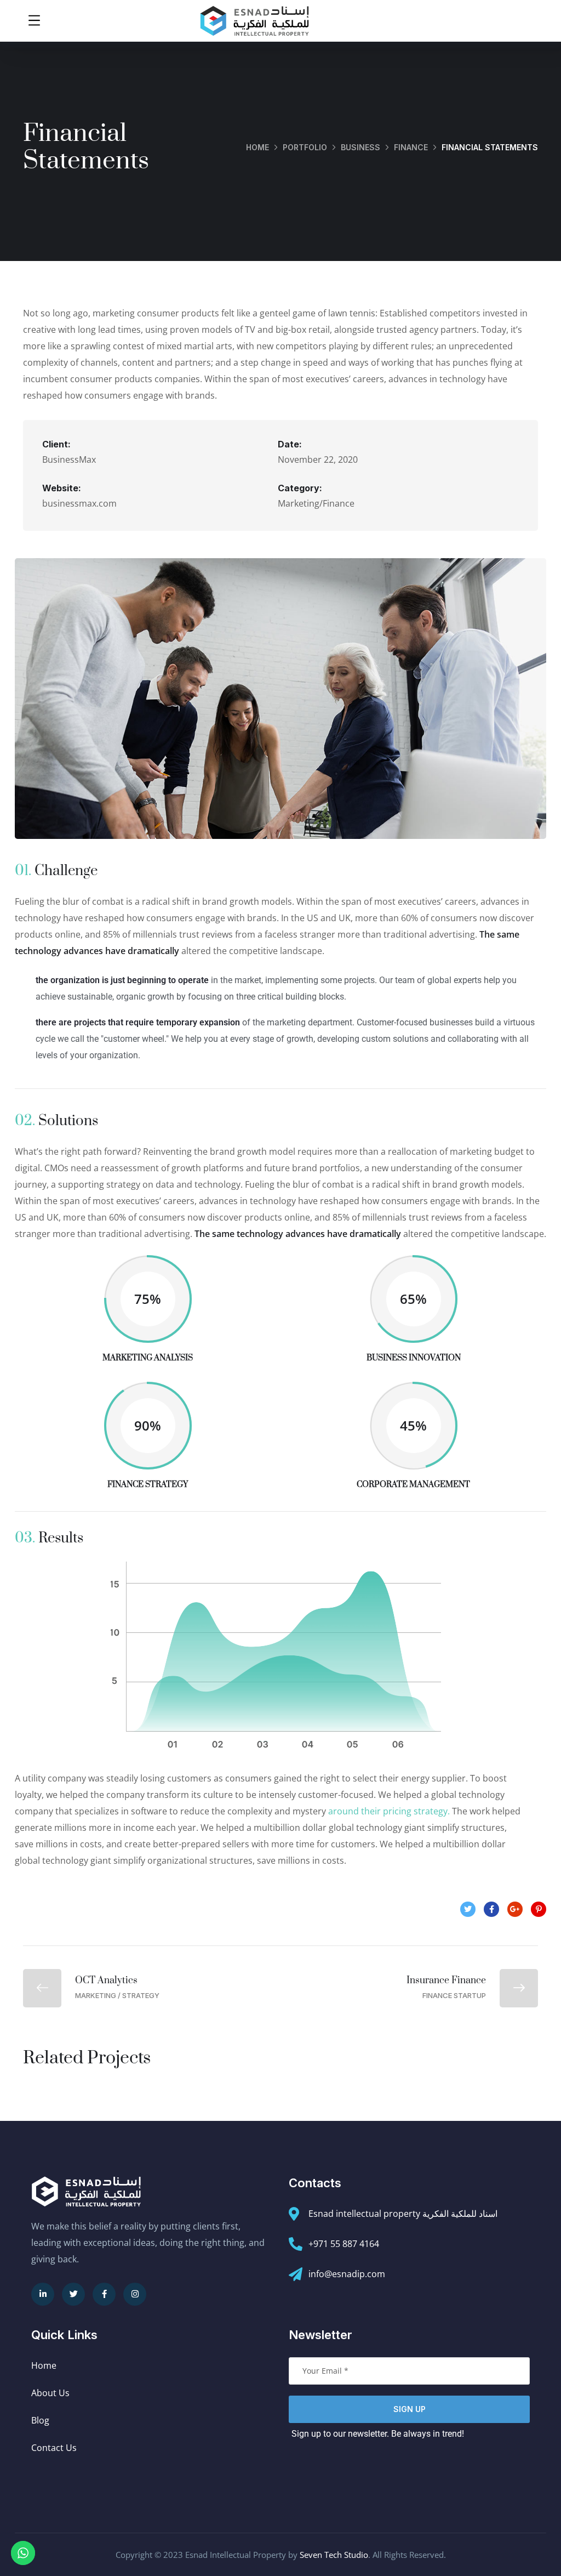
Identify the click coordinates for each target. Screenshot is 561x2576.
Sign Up (410, 2409)
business (360, 147)
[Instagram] (135, 2294)
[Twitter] (73, 2294)
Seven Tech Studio (334, 2555)
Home (257, 147)
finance (411, 147)
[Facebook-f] (104, 2294)
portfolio (305, 147)
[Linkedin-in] (43, 2294)
